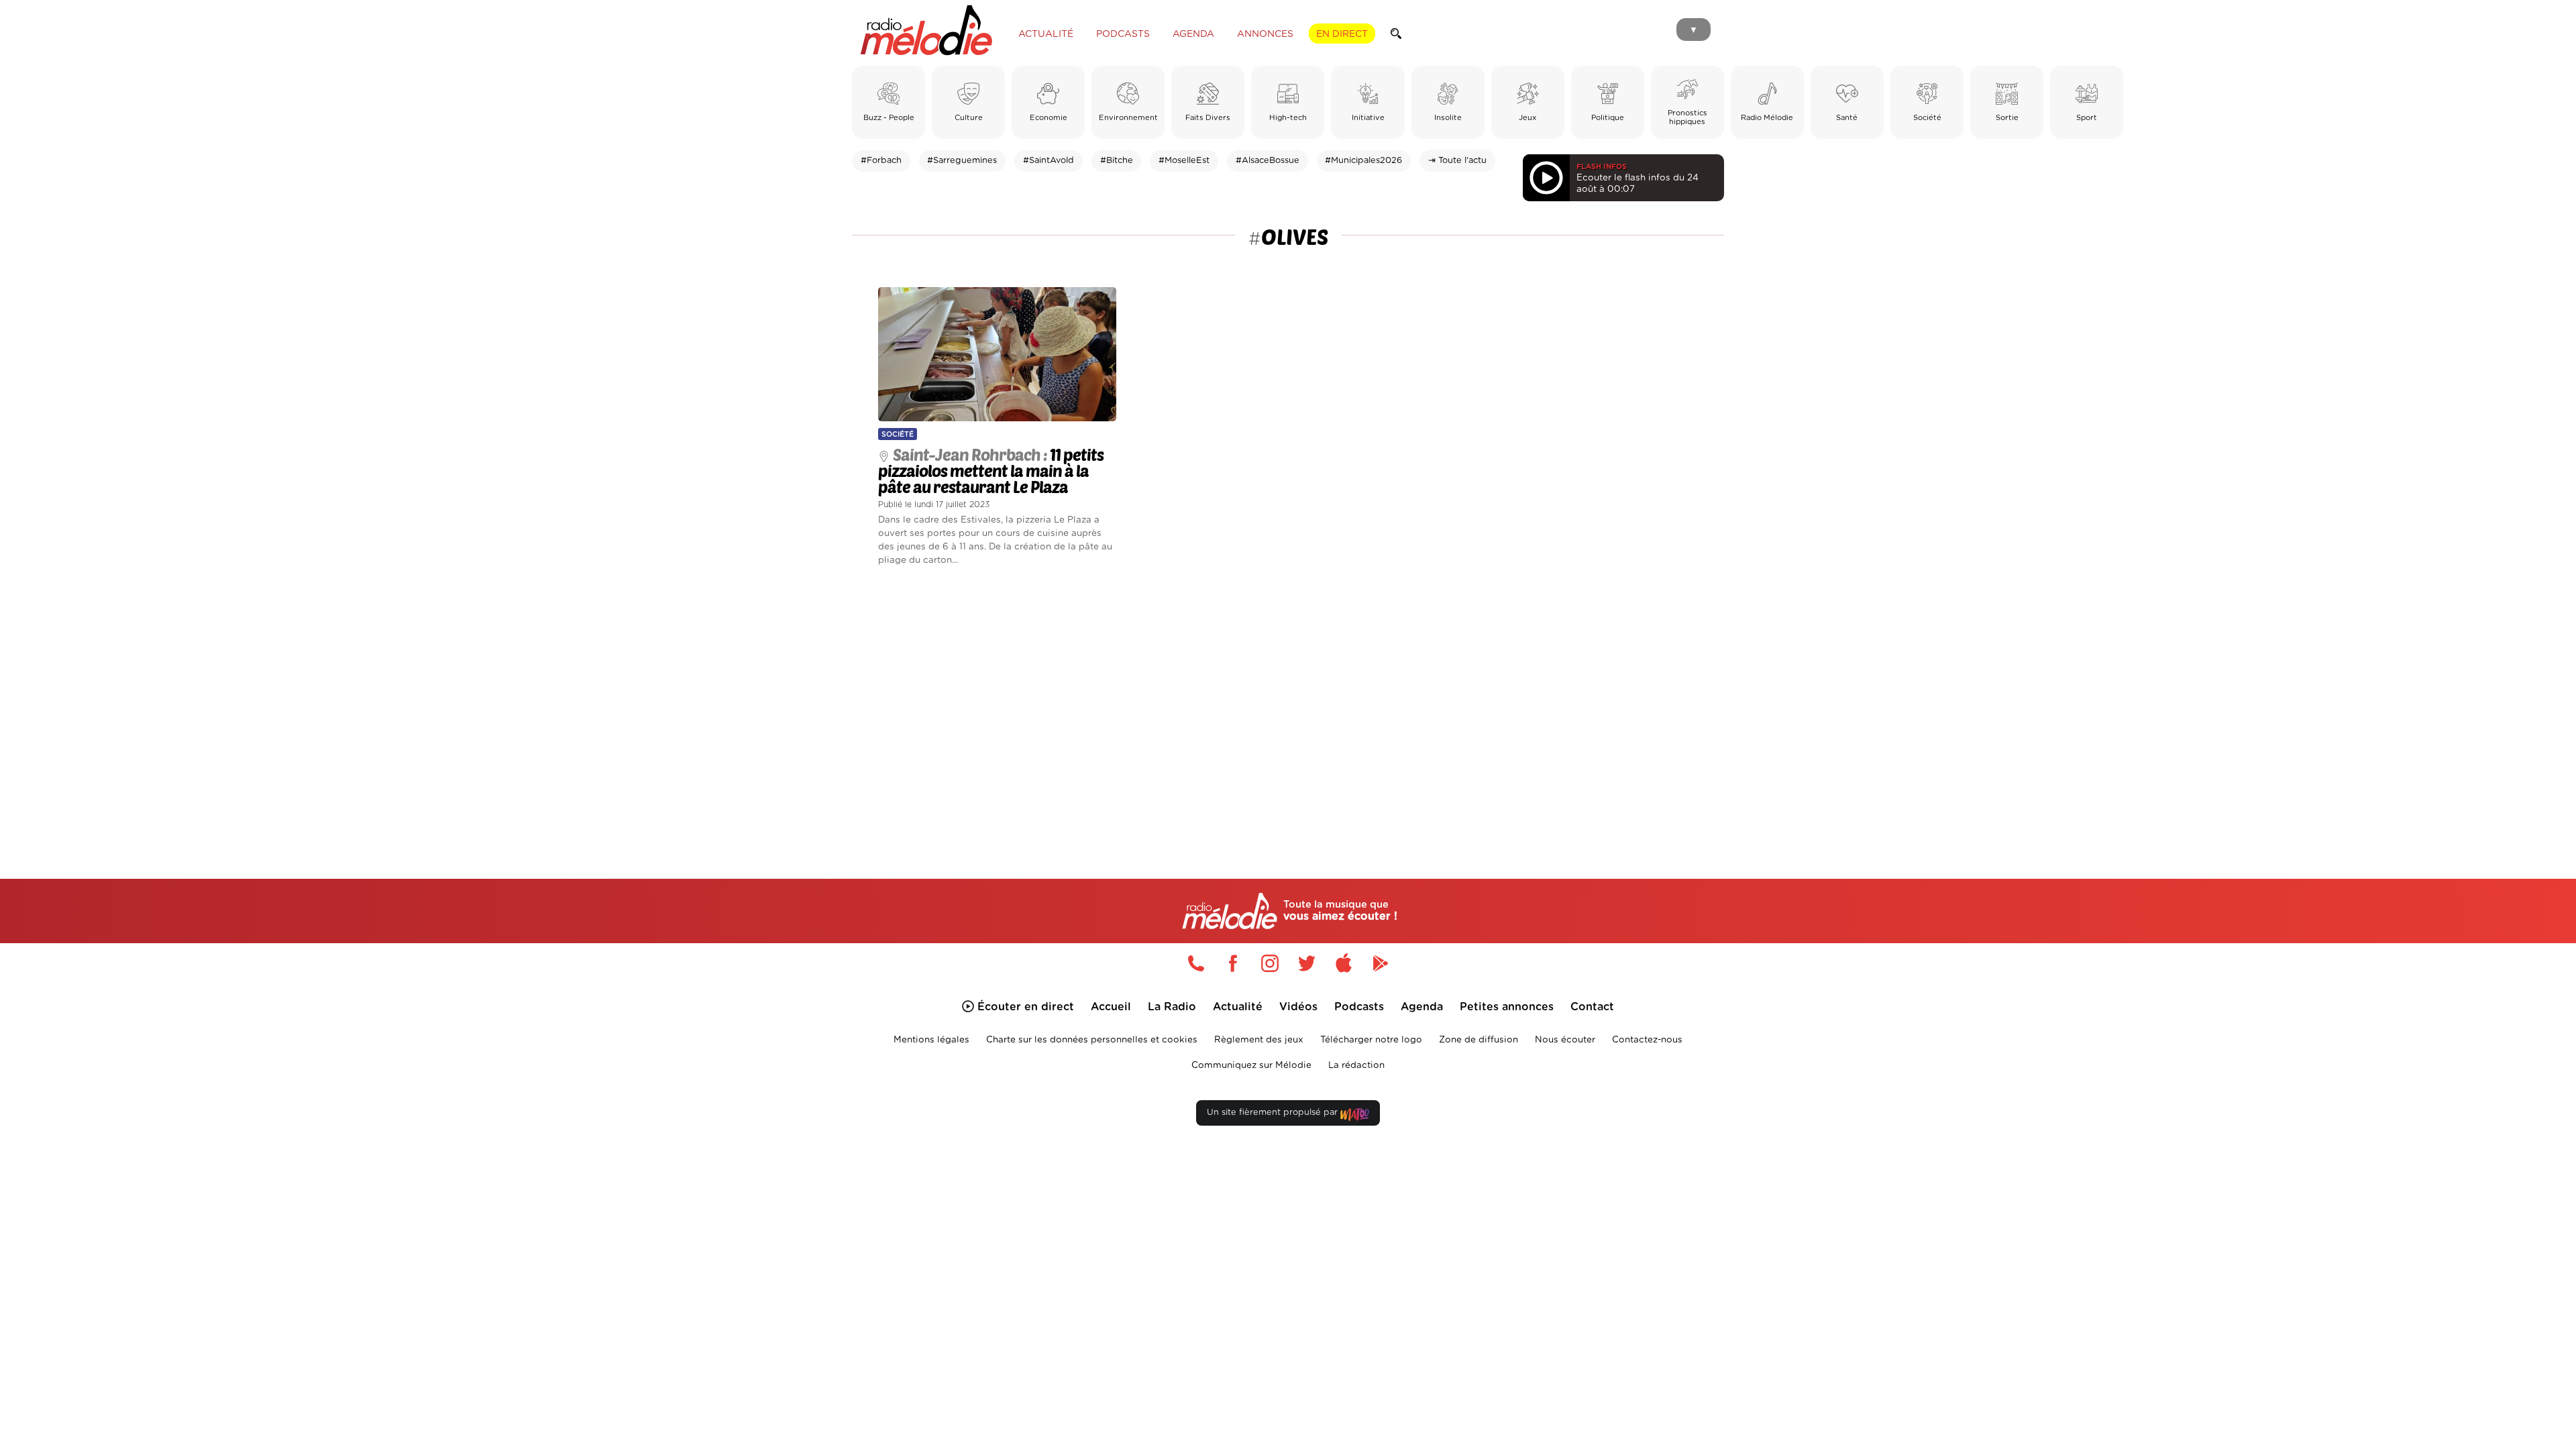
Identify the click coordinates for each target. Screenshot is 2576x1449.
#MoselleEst (1184, 161)
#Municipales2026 (1363, 161)
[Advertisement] (1288, 707)
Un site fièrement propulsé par (1274, 1113)
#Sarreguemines (962, 161)
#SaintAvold (1049, 161)
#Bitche (1117, 161)
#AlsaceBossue (1268, 161)
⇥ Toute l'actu (1457, 161)
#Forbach (881, 161)
